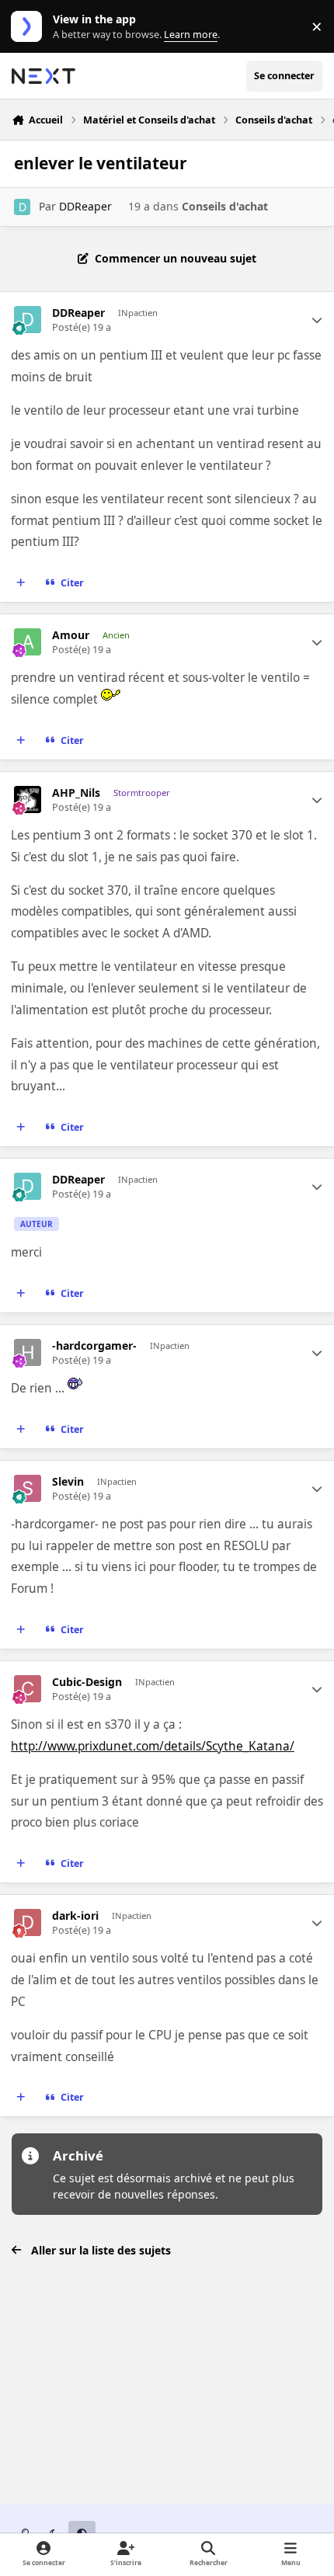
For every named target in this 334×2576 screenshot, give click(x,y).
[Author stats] (317, 320)
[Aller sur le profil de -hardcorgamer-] (28, 1352)
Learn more (30, 27)
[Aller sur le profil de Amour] (28, 642)
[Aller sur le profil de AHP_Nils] (28, 800)
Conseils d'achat (225, 206)
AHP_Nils (76, 793)
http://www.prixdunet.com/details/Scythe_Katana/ (153, 1746)
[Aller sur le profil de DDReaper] (22, 207)
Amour (71, 635)
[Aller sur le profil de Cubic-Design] (28, 1689)
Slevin (68, 1482)
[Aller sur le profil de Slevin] (28, 1488)
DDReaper (85, 206)
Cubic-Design (87, 1682)
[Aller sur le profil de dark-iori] (28, 1922)
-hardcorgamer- (94, 1346)
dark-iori (75, 1916)
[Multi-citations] (21, 583)
